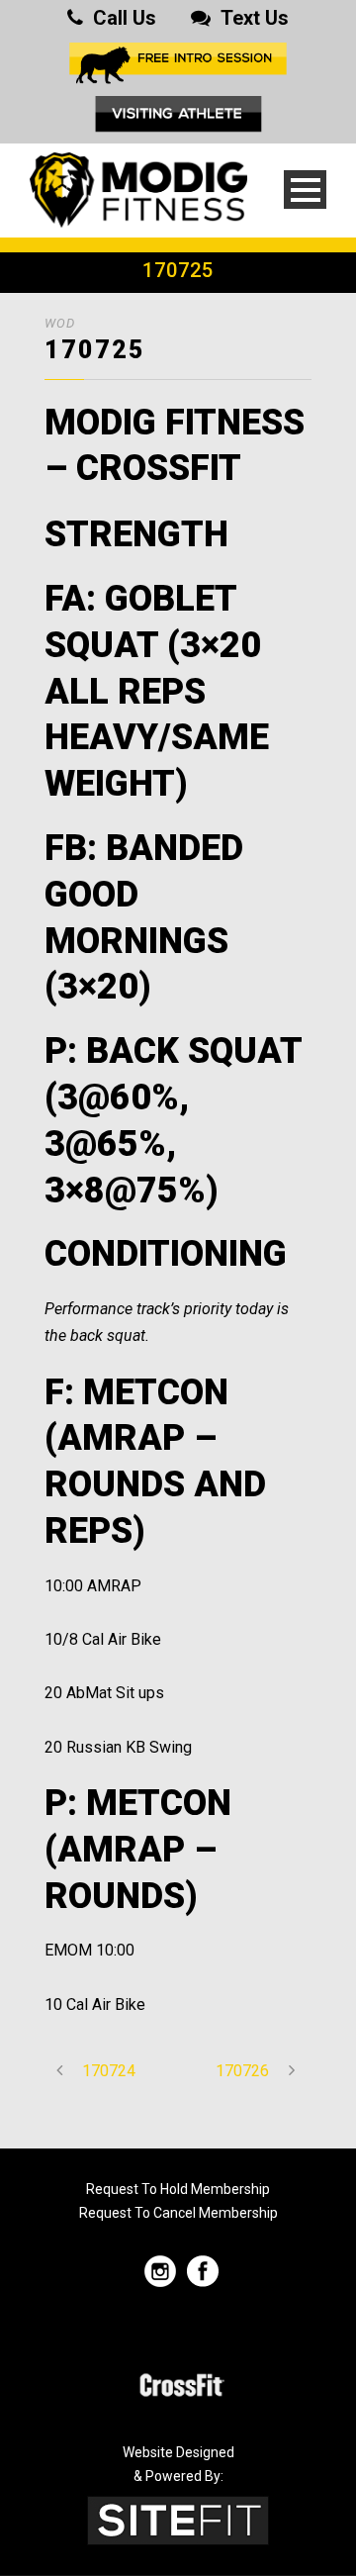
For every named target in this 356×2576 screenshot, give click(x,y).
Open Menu (305, 190)
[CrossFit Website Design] (178, 2520)
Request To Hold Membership (178, 2189)
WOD (60, 323)
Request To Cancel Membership (178, 2213)
